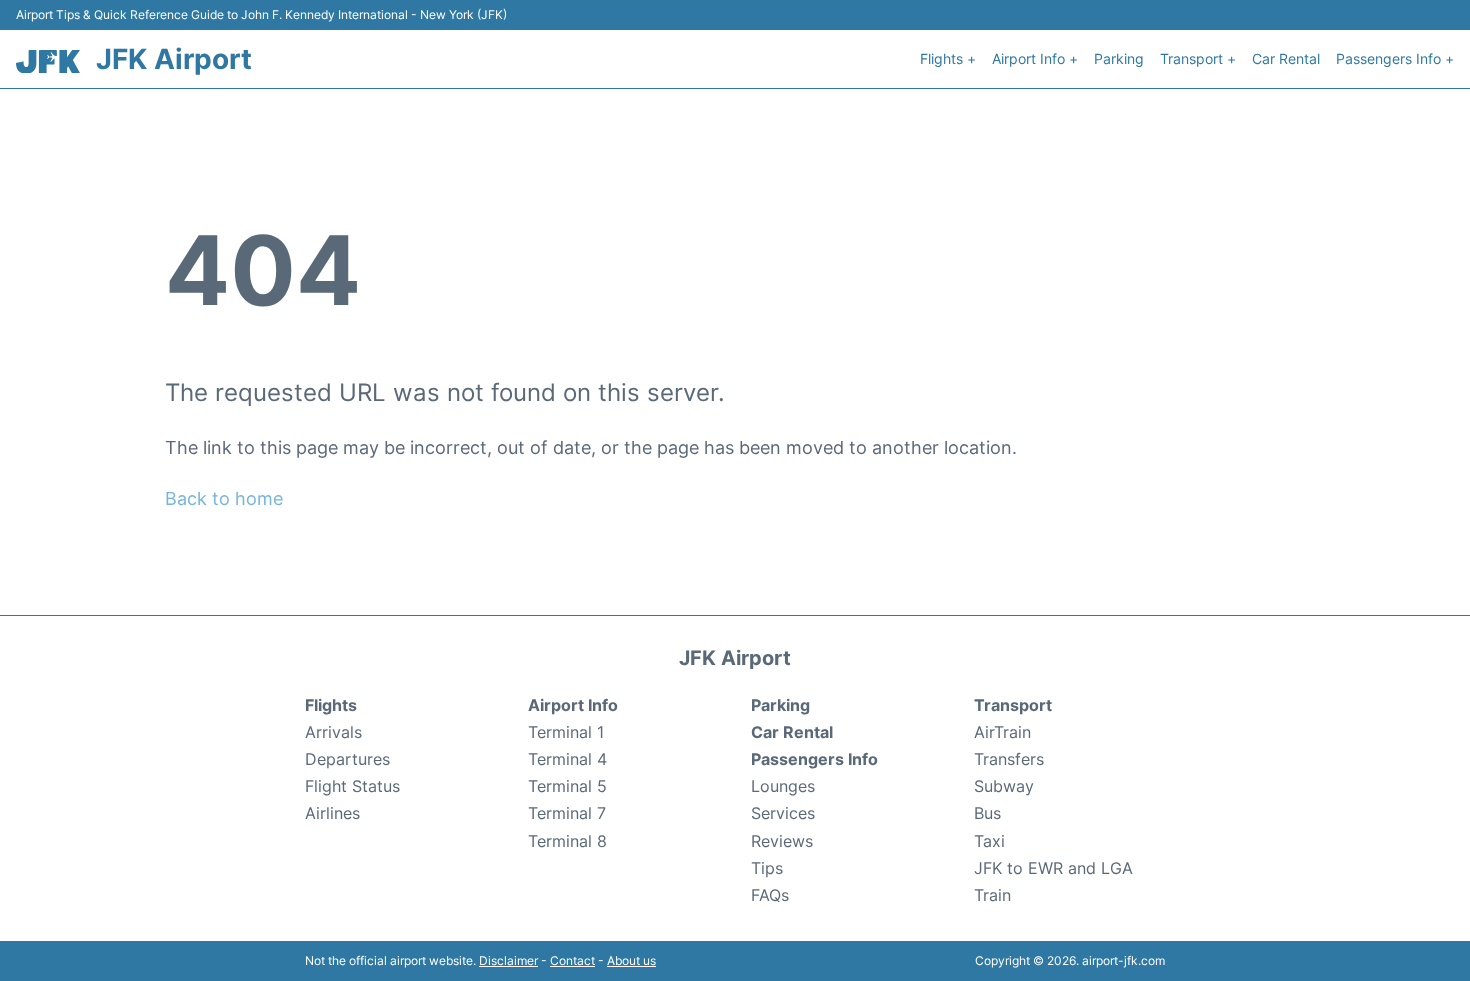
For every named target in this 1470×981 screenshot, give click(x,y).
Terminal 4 (567, 759)
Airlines (332, 813)
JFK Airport (174, 59)
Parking (1119, 58)
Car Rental (1286, 58)
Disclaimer (508, 960)
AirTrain (1002, 732)
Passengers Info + (1395, 58)
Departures (347, 759)
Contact (572, 960)
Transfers (1009, 759)
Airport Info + (1035, 58)
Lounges (783, 786)
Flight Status (352, 786)
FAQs (770, 895)
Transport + (1198, 58)
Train (992, 895)
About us (631, 960)
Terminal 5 (567, 786)
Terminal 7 (567, 813)
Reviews (782, 841)
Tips (767, 868)
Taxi (989, 841)
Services (783, 813)
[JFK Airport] (48, 61)
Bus (987, 813)
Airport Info (573, 705)
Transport (1013, 705)
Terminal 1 (566, 732)
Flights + (948, 58)
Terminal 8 (567, 841)
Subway (1004, 786)
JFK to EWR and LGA (1053, 868)
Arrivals (333, 732)
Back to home (224, 498)
